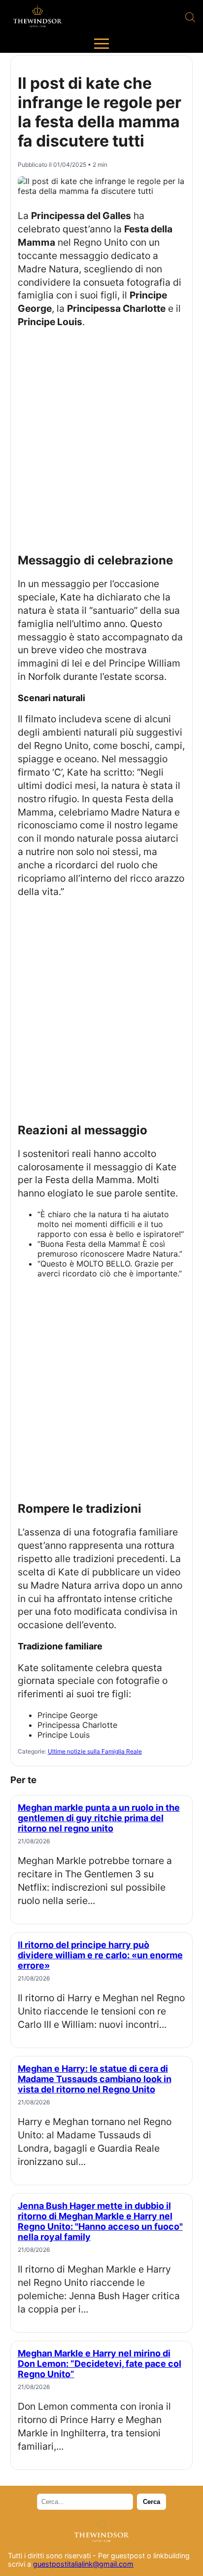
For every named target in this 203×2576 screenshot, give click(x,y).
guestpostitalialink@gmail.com (83, 2564)
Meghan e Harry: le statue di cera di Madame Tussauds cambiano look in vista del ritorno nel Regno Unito (95, 2079)
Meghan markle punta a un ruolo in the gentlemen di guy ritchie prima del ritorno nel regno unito (99, 1818)
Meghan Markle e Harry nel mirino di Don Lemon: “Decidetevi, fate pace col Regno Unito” (100, 2364)
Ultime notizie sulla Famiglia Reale (95, 1751)
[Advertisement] (101, 440)
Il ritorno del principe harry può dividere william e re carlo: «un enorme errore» (100, 1955)
